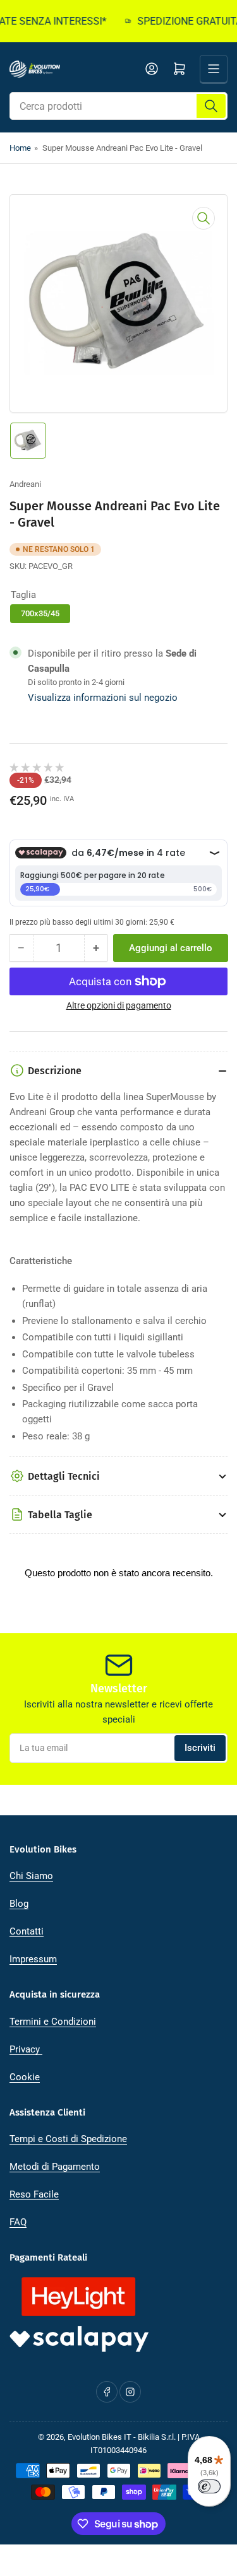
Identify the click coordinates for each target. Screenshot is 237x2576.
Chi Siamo (31, 1876)
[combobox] (118, 106)
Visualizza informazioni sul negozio (103, 698)
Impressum (33, 1959)
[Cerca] (211, 106)
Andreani (25, 484)
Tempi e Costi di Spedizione (68, 2139)
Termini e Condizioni (53, 2022)
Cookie (25, 2077)
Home (20, 148)
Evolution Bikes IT (100, 2437)
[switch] (209, 2486)
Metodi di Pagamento (55, 2167)
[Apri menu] (214, 69)
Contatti (27, 1931)
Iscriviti (200, 1748)
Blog (19, 1904)
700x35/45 (40, 613)
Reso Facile (34, 2194)
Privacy (26, 2049)
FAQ (18, 2222)
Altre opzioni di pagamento (119, 1005)
